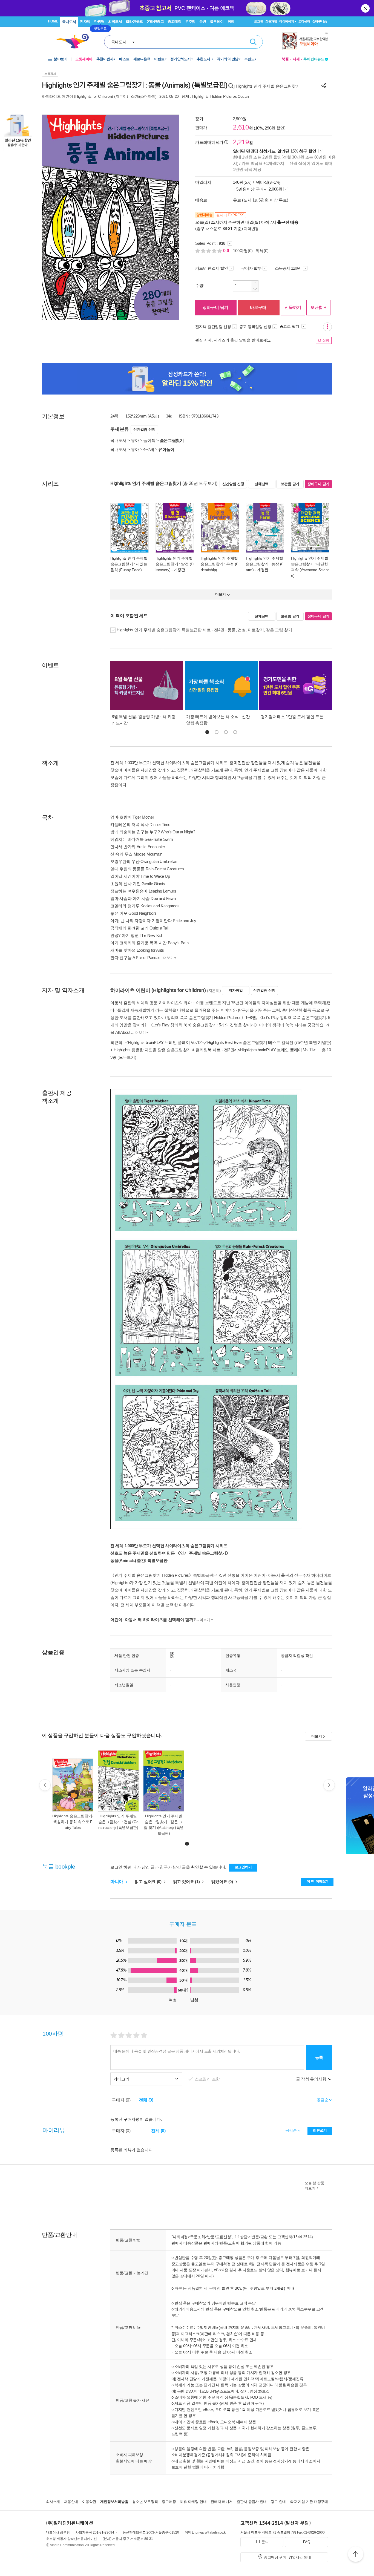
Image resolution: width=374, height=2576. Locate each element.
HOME (53, 21)
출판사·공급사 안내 (252, 2502)
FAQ (307, 2542)
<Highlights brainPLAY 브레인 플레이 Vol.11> (277, 1050)
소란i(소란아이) (144, 96)
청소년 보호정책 (145, 2502)
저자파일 (236, 990)
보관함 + (318, 307)
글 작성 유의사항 (312, 2079)
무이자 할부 (251, 268)
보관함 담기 (290, 484)
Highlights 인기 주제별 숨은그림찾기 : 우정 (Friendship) (220, 564)
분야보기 (61, 59)
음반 (203, 21)
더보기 (168, 958)
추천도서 (204, 59)
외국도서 (115, 21)
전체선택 (262, 484)
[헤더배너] (305, 41)
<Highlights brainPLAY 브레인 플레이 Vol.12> (165, 1042)
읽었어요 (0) (222, 1882)
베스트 (124, 59)
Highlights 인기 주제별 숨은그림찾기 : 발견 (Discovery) (175, 564)
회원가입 (271, 21)
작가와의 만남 (228, 59)
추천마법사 (105, 59)
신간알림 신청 (144, 429)
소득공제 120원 (288, 268)
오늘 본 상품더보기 (314, 2186)
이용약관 (89, 2502)
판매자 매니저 (221, 2502)
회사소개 (53, 2502)
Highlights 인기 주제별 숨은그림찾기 (268, 86)
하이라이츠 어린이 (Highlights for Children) (77, 96)
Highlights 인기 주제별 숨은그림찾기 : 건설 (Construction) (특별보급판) (118, 1822)
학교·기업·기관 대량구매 (309, 2502)
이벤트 (159, 59)
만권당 (99, 21)
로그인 (258, 21)
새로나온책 (142, 59)
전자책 (85, 21)
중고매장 (174, 21)
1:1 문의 (262, 2542)
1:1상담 (241, 2237)
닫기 (366, 8)
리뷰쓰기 (320, 2130)
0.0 (227, 251)
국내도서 (69, 22)
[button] (207, 732)
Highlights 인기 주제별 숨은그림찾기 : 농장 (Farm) (265, 564)
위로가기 (356, 2555)
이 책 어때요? (317, 1881)
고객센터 (304, 21)
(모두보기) (127, 1057)
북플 (285, 59)
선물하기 (293, 307)
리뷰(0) (262, 251)
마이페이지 (287, 21)
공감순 (291, 2130)
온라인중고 (155, 21)
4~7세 (149, 449)
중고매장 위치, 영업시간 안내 (287, 2557)
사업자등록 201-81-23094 (95, 2532)
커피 (231, 21)
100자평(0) (243, 251)
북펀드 (249, 59)
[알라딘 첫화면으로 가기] (75, 41)
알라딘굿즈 (134, 21)
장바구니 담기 (215, 307)
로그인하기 (243, 1867)
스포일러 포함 (208, 2079)
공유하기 (324, 86)
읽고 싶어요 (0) (149, 1882)
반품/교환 (260, 2237)
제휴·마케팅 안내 (193, 2502)
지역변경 (251, 229)
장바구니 (320, 21)
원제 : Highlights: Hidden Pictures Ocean (215, 96)
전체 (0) (146, 2100)
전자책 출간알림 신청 (213, 327)
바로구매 (258, 307)
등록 (319, 2057)
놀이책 (149, 440)
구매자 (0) (121, 2100)
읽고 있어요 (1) (187, 1882)
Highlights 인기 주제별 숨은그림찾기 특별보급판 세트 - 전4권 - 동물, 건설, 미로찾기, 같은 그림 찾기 (204, 630)
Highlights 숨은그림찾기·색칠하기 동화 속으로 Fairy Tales (73, 1822)
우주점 (190, 21)
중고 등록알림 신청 (255, 327)
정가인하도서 (181, 59)
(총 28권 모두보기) (200, 483)
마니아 (117, 1882)
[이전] (45, 1785)
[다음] (329, 1785)
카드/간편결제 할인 (212, 268)
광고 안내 (278, 2502)
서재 (296, 59)
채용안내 (71, 2502)
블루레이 (217, 21)
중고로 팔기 (290, 326)
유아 (135, 440)
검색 (253, 42)
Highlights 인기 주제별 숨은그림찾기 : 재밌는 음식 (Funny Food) (129, 564)
